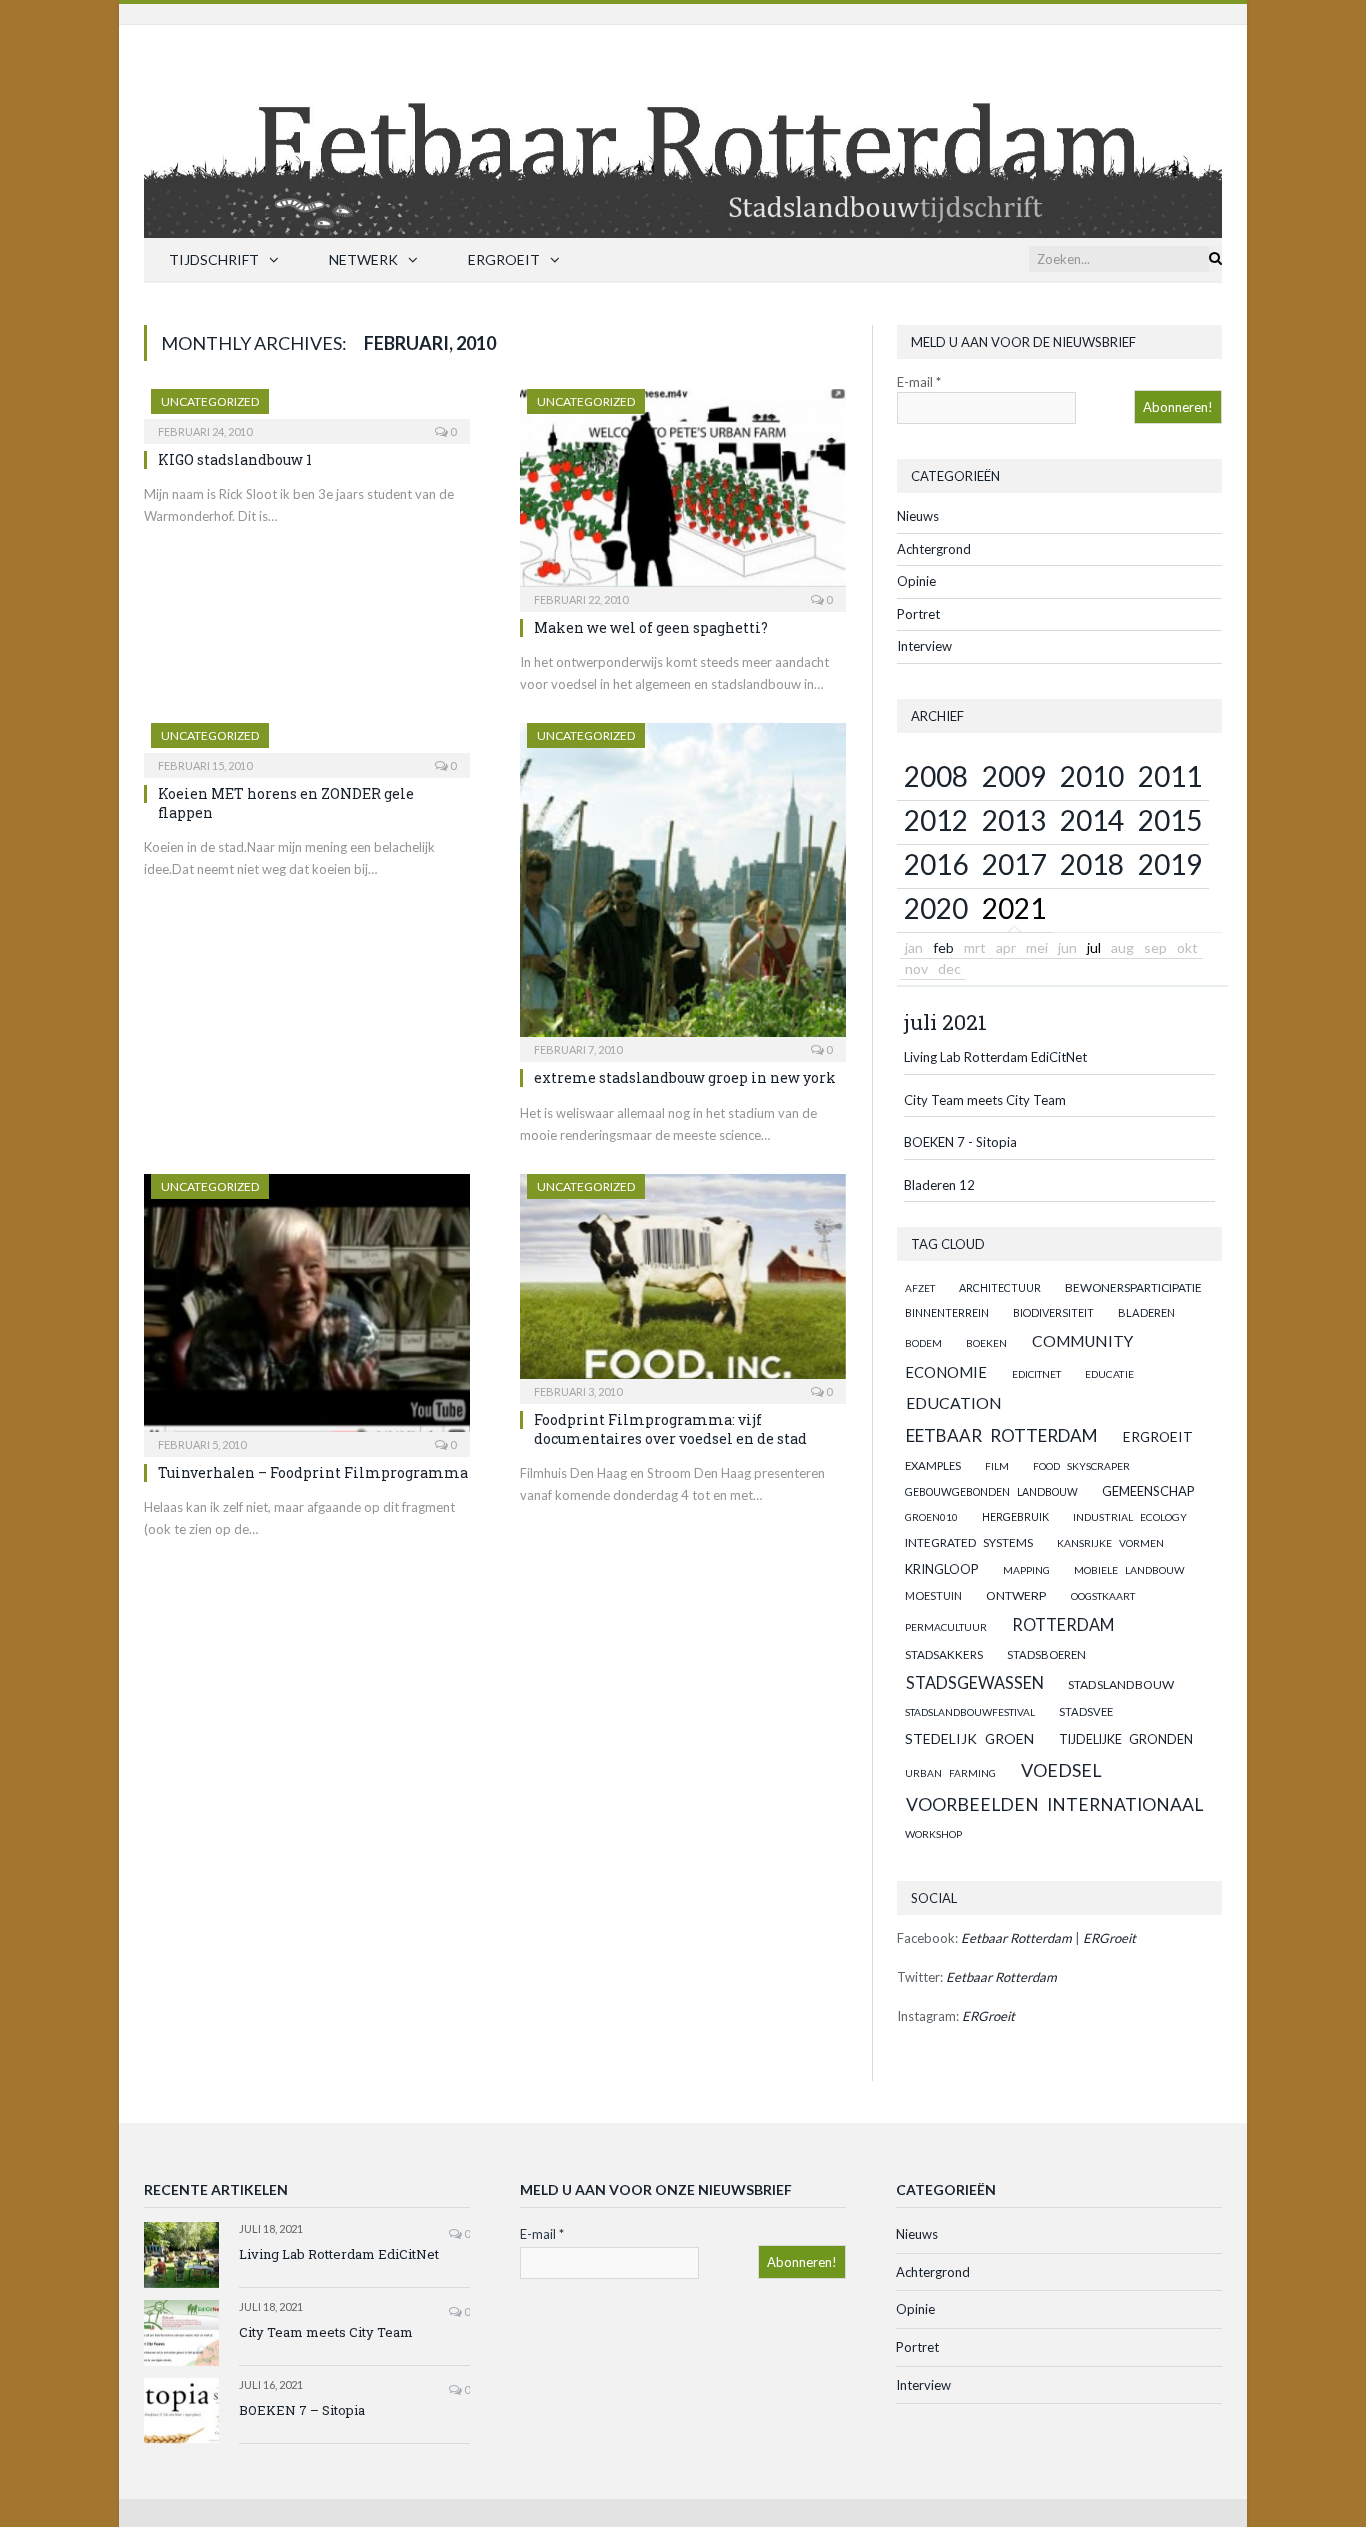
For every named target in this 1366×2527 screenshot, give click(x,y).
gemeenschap (1148, 1491)
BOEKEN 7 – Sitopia (302, 2410)
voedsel (1061, 1770)
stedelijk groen (969, 1738)
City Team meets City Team (985, 1100)
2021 (1014, 908)
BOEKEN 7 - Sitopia (960, 1142)
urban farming (950, 1773)
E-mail (919, 382)
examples (933, 1465)
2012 (936, 820)
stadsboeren (1046, 1654)
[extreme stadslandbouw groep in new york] (683, 886)
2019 (1170, 864)
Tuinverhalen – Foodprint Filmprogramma (313, 1472)
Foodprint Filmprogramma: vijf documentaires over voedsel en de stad (670, 1428)
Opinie (916, 581)
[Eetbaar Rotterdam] (683, 126)
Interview (924, 646)
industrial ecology (1130, 1517)
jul (1094, 947)
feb (943, 947)
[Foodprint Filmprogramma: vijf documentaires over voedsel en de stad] (683, 1282)
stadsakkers (944, 1654)
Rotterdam (1063, 1624)
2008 (936, 776)
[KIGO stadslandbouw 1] (307, 410)
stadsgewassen (975, 1682)
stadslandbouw (1121, 1684)
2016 (936, 864)
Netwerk (363, 259)
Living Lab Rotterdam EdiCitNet (995, 1057)
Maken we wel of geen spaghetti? (651, 627)
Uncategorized (210, 401)
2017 (1014, 864)
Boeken (986, 1343)
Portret (918, 614)
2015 (1170, 820)
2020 (936, 908)
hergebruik (1015, 1516)
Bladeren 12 (939, 1185)
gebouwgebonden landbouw (991, 1492)
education (954, 1402)
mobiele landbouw (1129, 1570)
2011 (1170, 776)
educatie (1109, 1374)
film (997, 1466)
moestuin (933, 1595)
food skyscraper (1081, 1466)
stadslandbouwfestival (970, 1712)
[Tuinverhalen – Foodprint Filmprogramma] (307, 1308)
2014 (1092, 820)
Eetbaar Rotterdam (1002, 1435)
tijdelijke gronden (1126, 1739)
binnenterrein (947, 1312)
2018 (1092, 864)
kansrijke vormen (1110, 1543)
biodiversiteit (1053, 1312)
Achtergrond (934, 549)
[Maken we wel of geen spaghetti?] (683, 494)
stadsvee (1086, 1711)
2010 (1092, 776)
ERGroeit (504, 259)
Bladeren (1146, 1312)
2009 (1014, 776)
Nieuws (918, 516)
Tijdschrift (214, 259)
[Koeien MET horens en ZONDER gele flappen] (307, 744)
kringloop (941, 1569)
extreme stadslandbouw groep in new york (685, 1077)
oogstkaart (1103, 1596)
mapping (1026, 1570)
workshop (933, 1834)
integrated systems (969, 1542)
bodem (923, 1343)
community (1082, 1341)
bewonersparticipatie (1133, 1287)
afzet (920, 1288)
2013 (1014, 820)
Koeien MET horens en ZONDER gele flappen (286, 802)
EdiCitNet (1036, 1374)
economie (946, 1372)
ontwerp (1016, 1595)
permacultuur (946, 1627)
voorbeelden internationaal (1054, 1804)
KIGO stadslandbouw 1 (235, 459)
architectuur (1000, 1287)
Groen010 (931, 1517)
